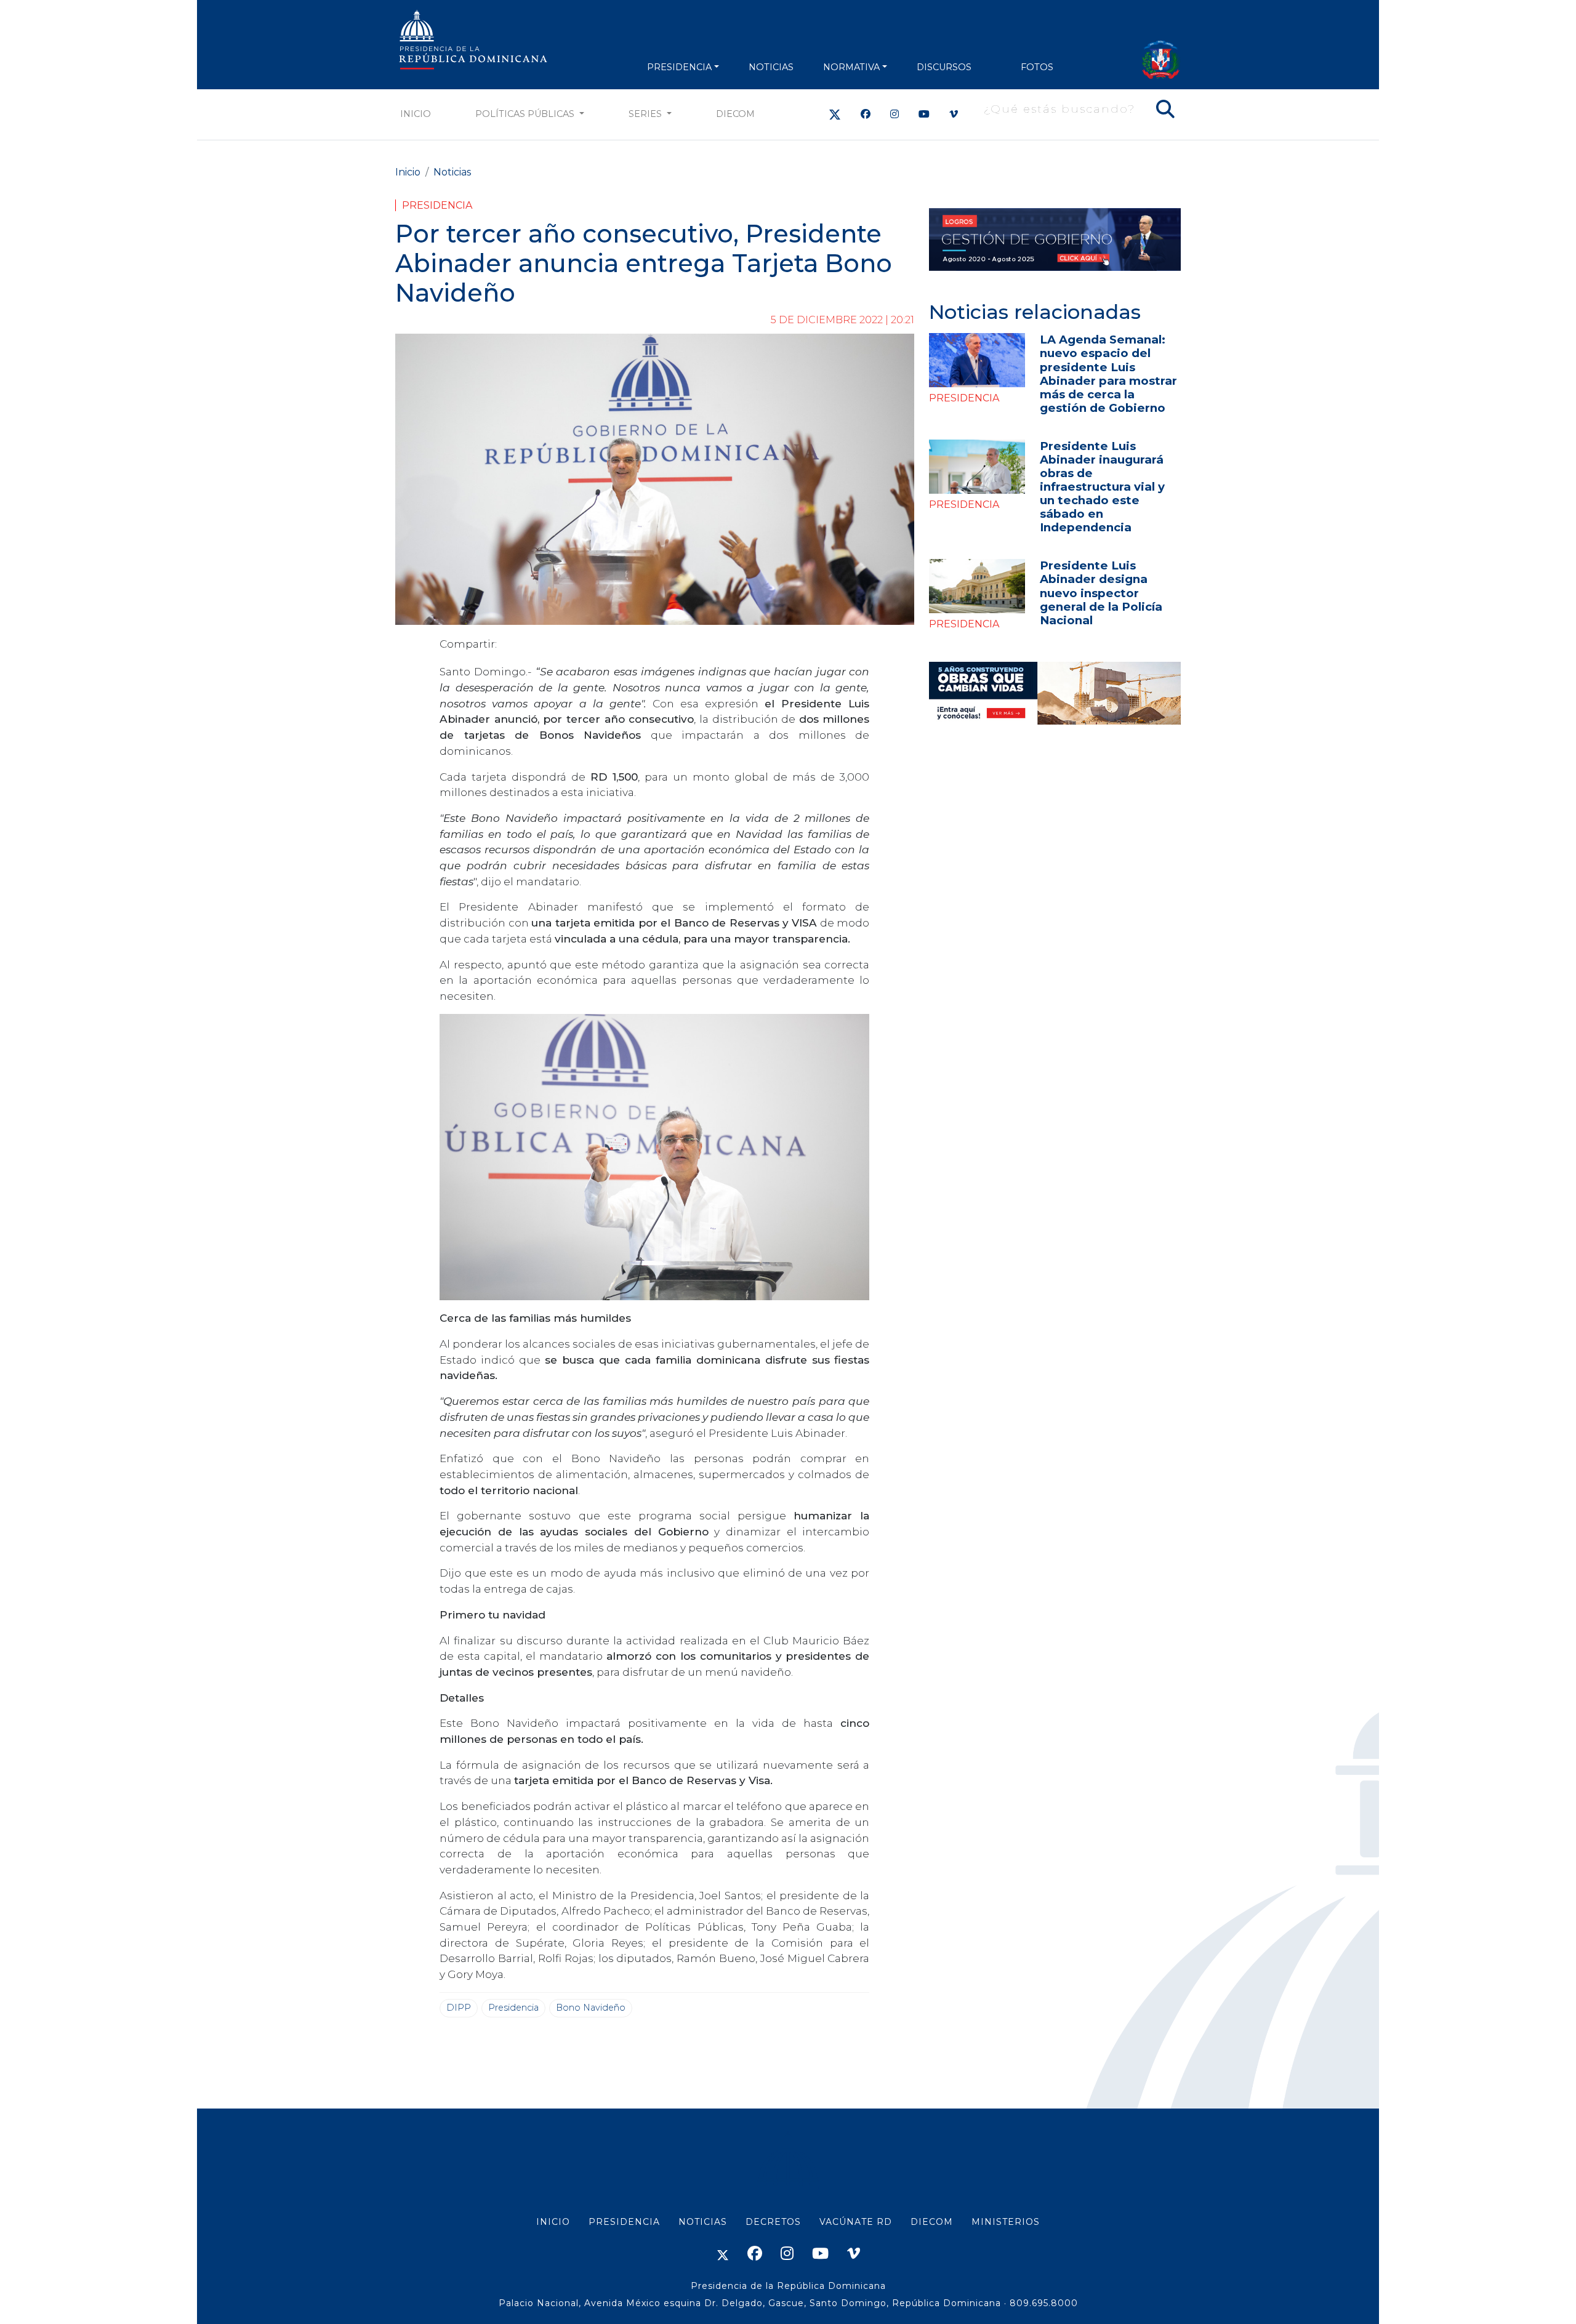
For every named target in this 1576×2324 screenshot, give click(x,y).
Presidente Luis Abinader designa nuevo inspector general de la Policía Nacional (1101, 593)
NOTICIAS (771, 67)
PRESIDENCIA (679, 67)
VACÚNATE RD (856, 2222)
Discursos (944, 67)
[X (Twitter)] (835, 114)
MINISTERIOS (1006, 2222)
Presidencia (437, 205)
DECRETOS (773, 2222)
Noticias (452, 172)
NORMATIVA (851, 67)
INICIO (553, 2222)
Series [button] (646, 114)
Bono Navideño (591, 2008)
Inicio (416, 114)
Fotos (1037, 67)
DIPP (459, 2008)
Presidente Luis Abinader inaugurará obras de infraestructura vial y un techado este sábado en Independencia (1102, 487)
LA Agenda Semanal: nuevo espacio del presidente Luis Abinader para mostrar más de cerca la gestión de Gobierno (1108, 373)
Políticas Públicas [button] (526, 114)
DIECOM (735, 114)
